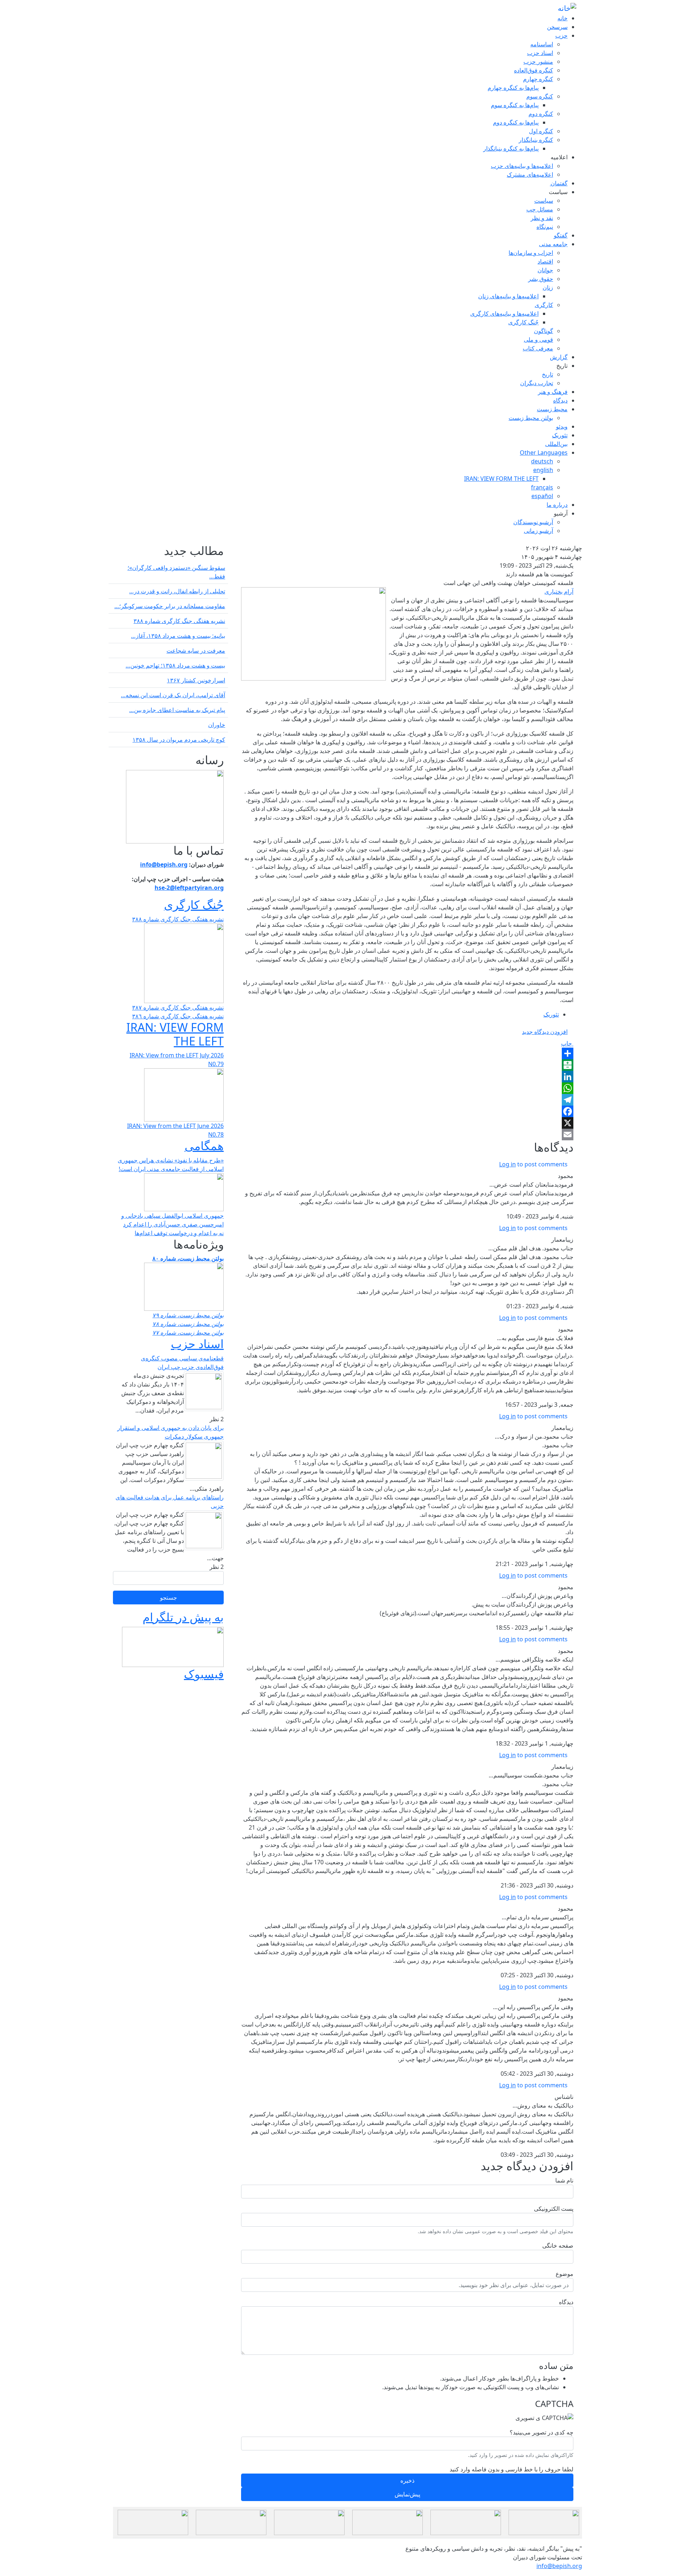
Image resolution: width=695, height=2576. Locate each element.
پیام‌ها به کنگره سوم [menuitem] (515, 105)
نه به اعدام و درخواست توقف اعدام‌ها (179, 1233)
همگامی (204, 1146)
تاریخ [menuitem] (562, 366)
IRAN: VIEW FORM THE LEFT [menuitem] (501, 479)
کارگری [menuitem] (544, 305)
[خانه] (567, 8)
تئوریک (551, 1014)
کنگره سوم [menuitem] (540, 96)
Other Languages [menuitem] (544, 453)
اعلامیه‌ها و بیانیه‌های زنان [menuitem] (508, 296)
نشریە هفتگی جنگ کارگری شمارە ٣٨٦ (178, 1016)
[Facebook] (407, 1111)
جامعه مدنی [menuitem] (553, 244)
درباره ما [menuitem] (557, 505)
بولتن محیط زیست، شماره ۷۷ (188, 1333)
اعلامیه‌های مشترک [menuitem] (530, 174)
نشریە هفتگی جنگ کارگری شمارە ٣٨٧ (178, 1007)
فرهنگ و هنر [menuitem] (553, 392)
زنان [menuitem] (548, 287)
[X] (407, 1123)
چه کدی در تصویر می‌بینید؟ (542, 2432)
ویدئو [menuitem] (562, 426)
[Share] (407, 1053)
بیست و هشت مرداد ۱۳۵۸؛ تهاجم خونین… (175, 665)
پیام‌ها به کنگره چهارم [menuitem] (513, 88)
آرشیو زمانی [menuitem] (538, 531)
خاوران (217, 725)
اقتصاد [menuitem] (545, 261)
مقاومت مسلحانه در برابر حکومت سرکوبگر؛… (170, 606)
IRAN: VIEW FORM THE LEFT (175, 1034)
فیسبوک (204, 1674)
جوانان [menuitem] (545, 270)
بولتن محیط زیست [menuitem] (531, 418)
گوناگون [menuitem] (544, 331)
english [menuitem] (543, 470)
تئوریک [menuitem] (560, 435)
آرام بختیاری (559, 592)
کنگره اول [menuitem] (541, 131)
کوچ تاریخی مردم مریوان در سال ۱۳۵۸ (179, 740)
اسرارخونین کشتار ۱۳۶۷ (196, 680)
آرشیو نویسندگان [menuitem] (533, 522)
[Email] (407, 1135)
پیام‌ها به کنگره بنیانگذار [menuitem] (511, 148)
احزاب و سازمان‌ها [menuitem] (531, 253)
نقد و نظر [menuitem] (542, 218)
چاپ (567, 1043)
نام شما (564, 2180)
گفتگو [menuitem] (561, 235)
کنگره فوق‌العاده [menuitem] (534, 70)
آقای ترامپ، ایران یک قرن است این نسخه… (173, 695)
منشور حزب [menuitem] (538, 62)
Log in (507, 1164)
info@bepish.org (559, 2566)
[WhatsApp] (407, 1088)
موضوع (565, 2274)
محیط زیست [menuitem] (552, 409)
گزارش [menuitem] (559, 357)
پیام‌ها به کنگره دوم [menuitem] (516, 122)
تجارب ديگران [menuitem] (537, 383)
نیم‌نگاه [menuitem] (545, 227)
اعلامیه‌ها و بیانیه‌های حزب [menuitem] (522, 166)
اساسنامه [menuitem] (542, 44)
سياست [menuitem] (558, 192)
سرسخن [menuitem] (557, 27)
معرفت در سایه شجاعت (196, 651)
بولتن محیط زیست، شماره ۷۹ (188, 1315)
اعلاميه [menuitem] (559, 157)
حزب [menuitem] (561, 35)
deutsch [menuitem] (542, 461)
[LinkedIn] (407, 1077)
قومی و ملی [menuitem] (538, 340)
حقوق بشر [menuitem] (541, 279)
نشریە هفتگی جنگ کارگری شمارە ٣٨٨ (179, 621)
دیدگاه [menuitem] (560, 400)
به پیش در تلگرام (183, 1617)
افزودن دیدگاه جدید (545, 1032)
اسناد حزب (197, 1344)
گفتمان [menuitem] (559, 183)
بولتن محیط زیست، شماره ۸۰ (188, 1258)
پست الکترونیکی (554, 2209)
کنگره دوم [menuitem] (541, 114)
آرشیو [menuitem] (561, 513)
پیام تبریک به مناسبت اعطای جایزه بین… (177, 710)
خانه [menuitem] (563, 18)
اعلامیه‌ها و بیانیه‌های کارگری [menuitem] (504, 313)
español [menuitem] (542, 496)
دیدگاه (566, 2302)
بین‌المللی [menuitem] (556, 444)
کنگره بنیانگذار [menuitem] (536, 140)
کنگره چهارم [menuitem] (538, 79)
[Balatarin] (407, 1065)
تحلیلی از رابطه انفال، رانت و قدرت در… (177, 591)
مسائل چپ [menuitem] (540, 209)
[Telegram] (407, 1100)
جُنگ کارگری (194, 904)
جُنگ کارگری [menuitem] (523, 322)
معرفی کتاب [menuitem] (538, 348)
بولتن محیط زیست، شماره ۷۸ (188, 1324)
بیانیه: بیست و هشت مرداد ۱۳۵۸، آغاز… (178, 636)
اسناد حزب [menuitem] (540, 53)
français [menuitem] (542, 487)
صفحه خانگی (558, 2245)
